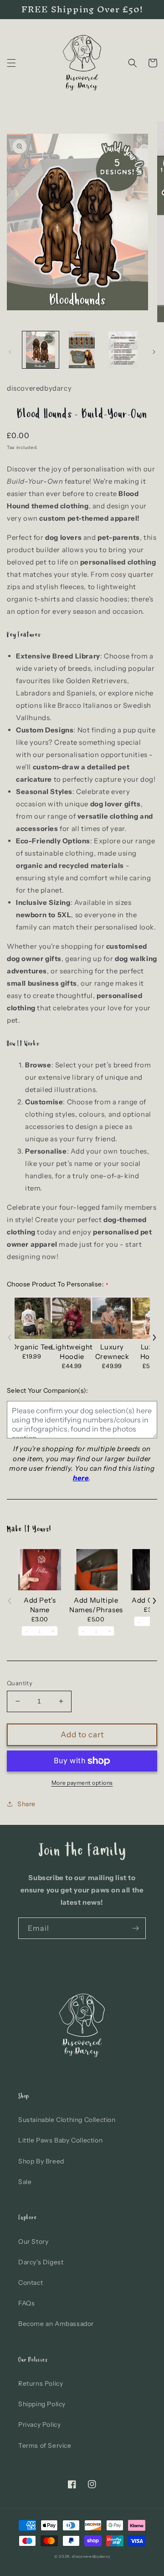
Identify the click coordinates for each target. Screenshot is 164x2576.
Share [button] (26, 1804)
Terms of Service (45, 2445)
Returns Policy (41, 2383)
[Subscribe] (135, 1928)
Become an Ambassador (56, 2324)
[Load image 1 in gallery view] (41, 350)
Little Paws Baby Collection (60, 2140)
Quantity (20, 1683)
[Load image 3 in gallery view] (123, 350)
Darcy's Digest (41, 2262)
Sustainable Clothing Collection (67, 2120)
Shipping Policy (42, 2404)
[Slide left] (10, 352)
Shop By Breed (41, 2161)
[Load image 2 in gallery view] (82, 350)
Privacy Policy (39, 2424)
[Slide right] (154, 352)
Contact (31, 2283)
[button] (11, 63)
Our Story (33, 2242)
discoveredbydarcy (91, 2556)
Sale (25, 2182)
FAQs (26, 2303)
